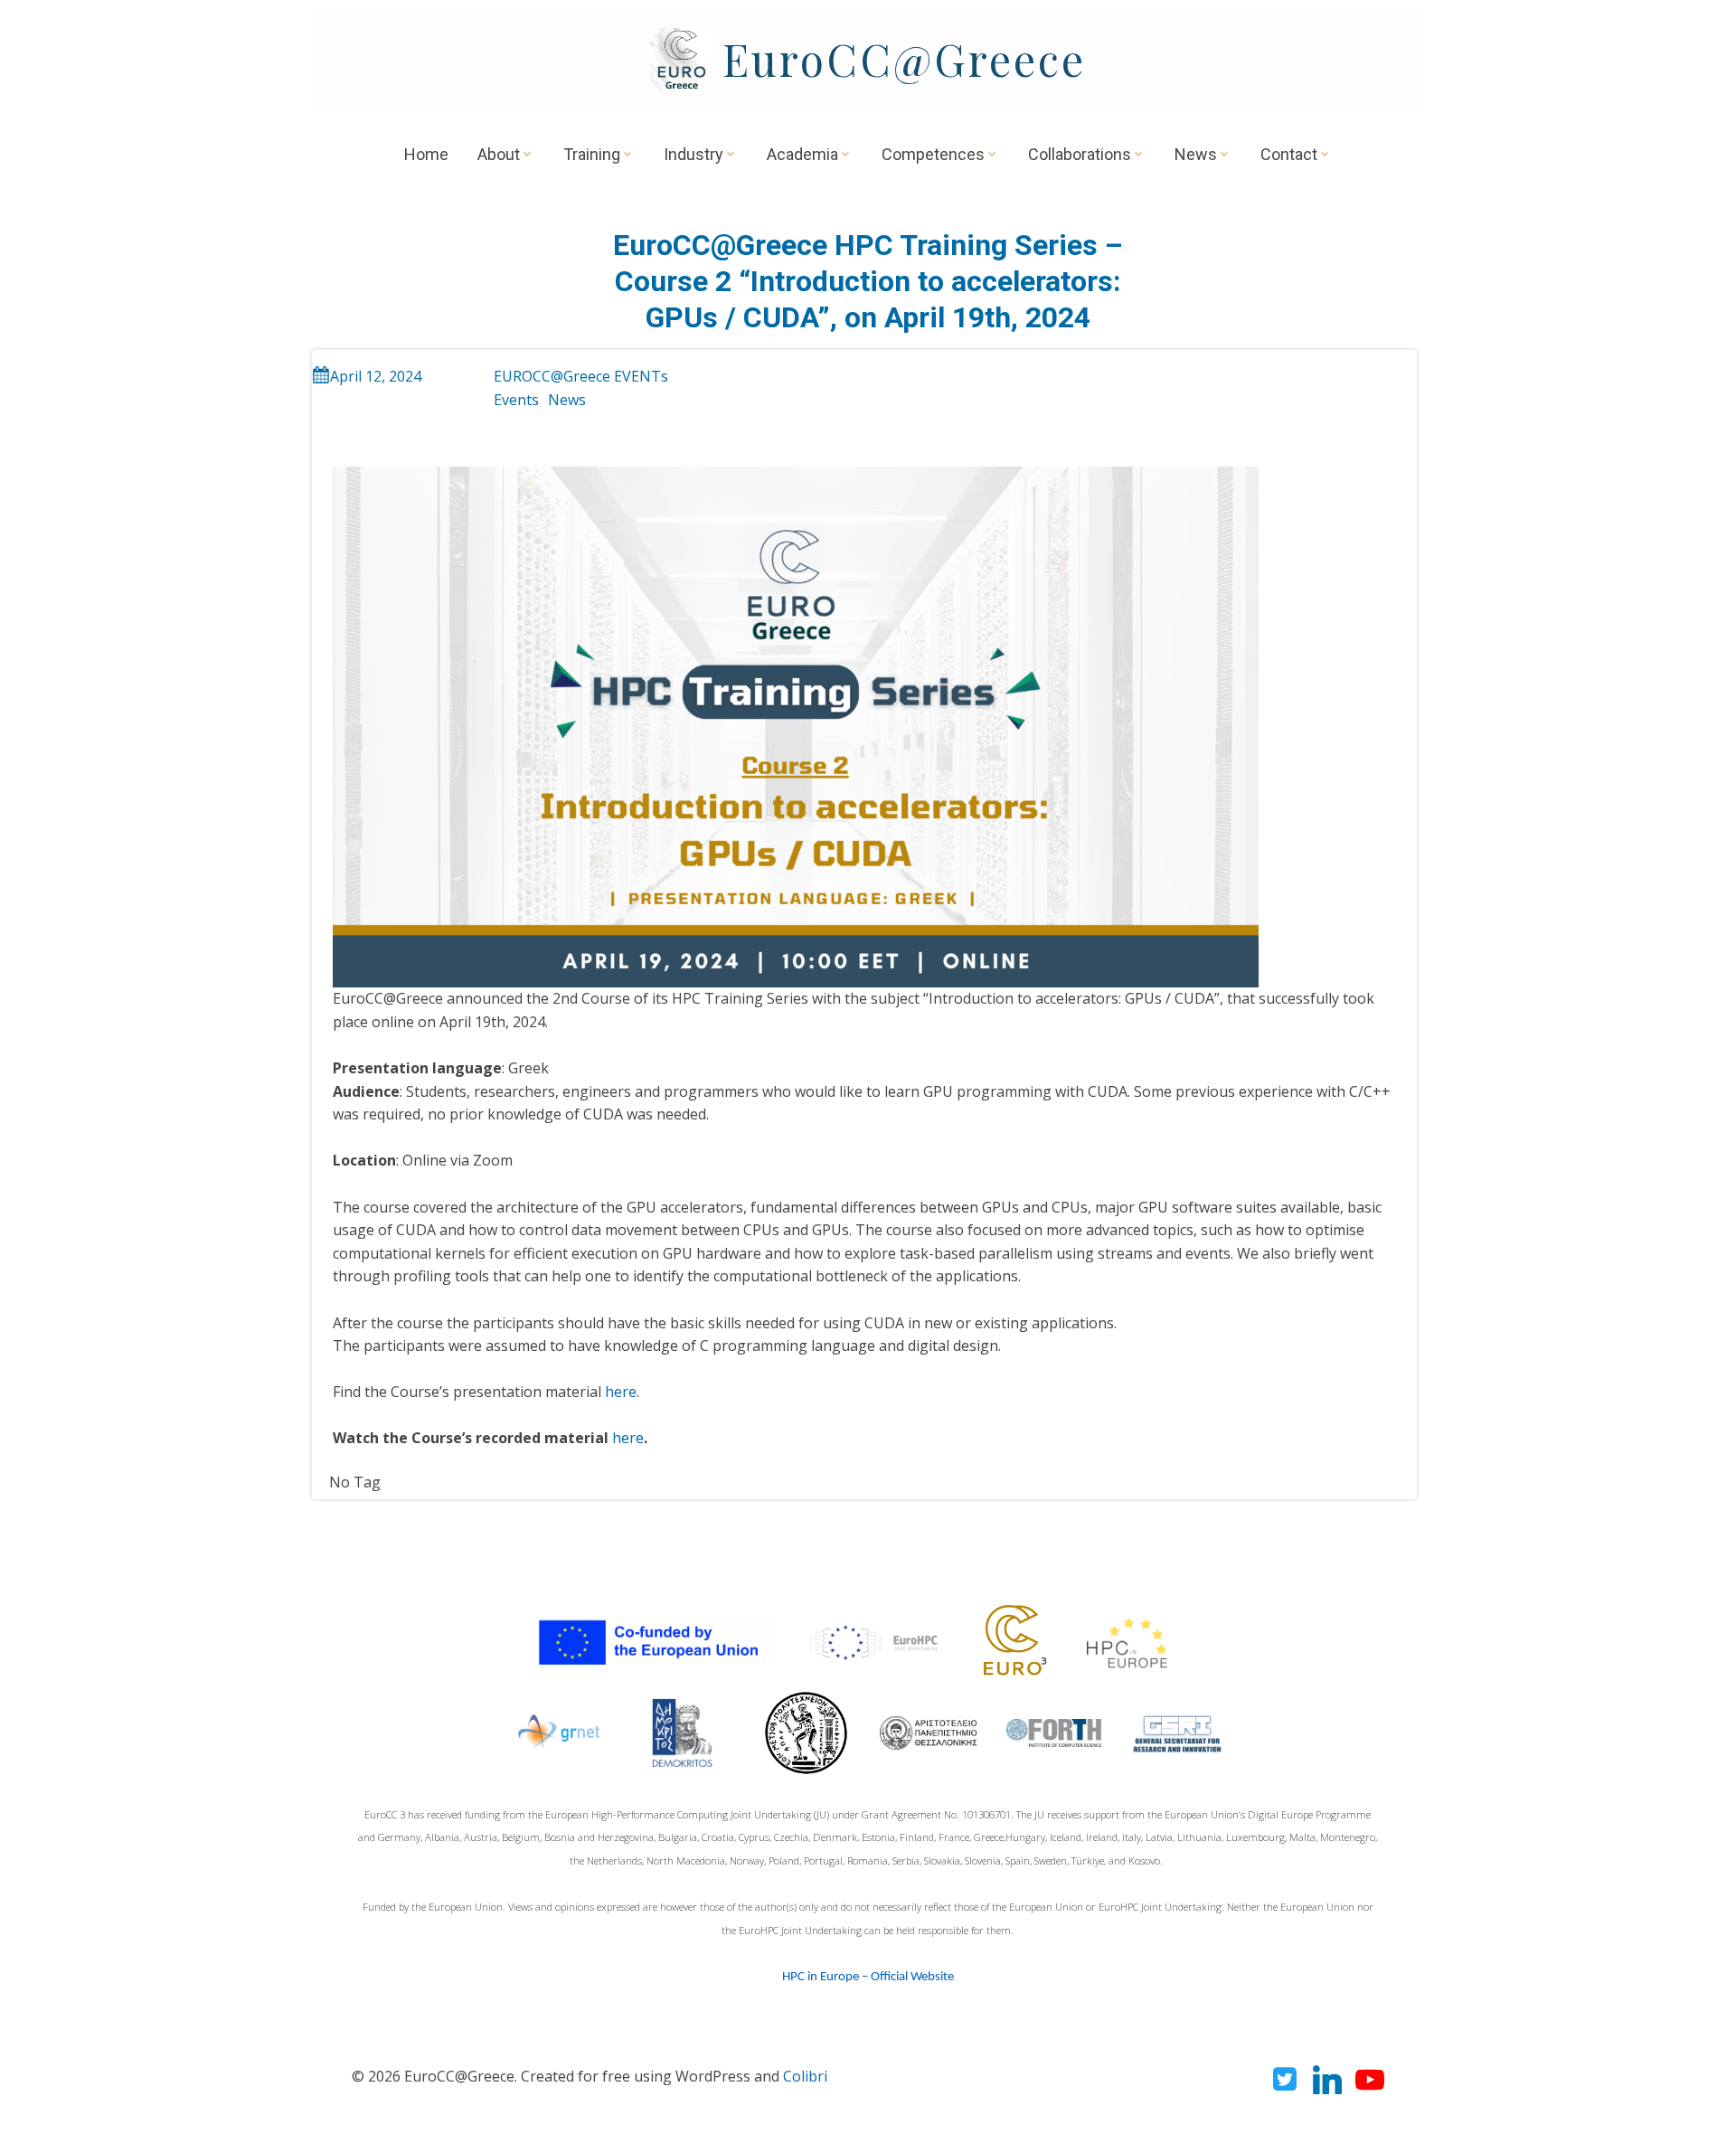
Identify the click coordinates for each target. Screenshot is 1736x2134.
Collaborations (1080, 154)
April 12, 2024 (376, 376)
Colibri (805, 2076)
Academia (802, 154)
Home (426, 154)
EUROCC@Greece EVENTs (581, 376)
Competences (933, 154)
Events (516, 400)
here (621, 1392)
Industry (693, 154)
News (1196, 154)
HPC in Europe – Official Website (868, 1977)
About (499, 154)
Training (592, 154)
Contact (1289, 154)
